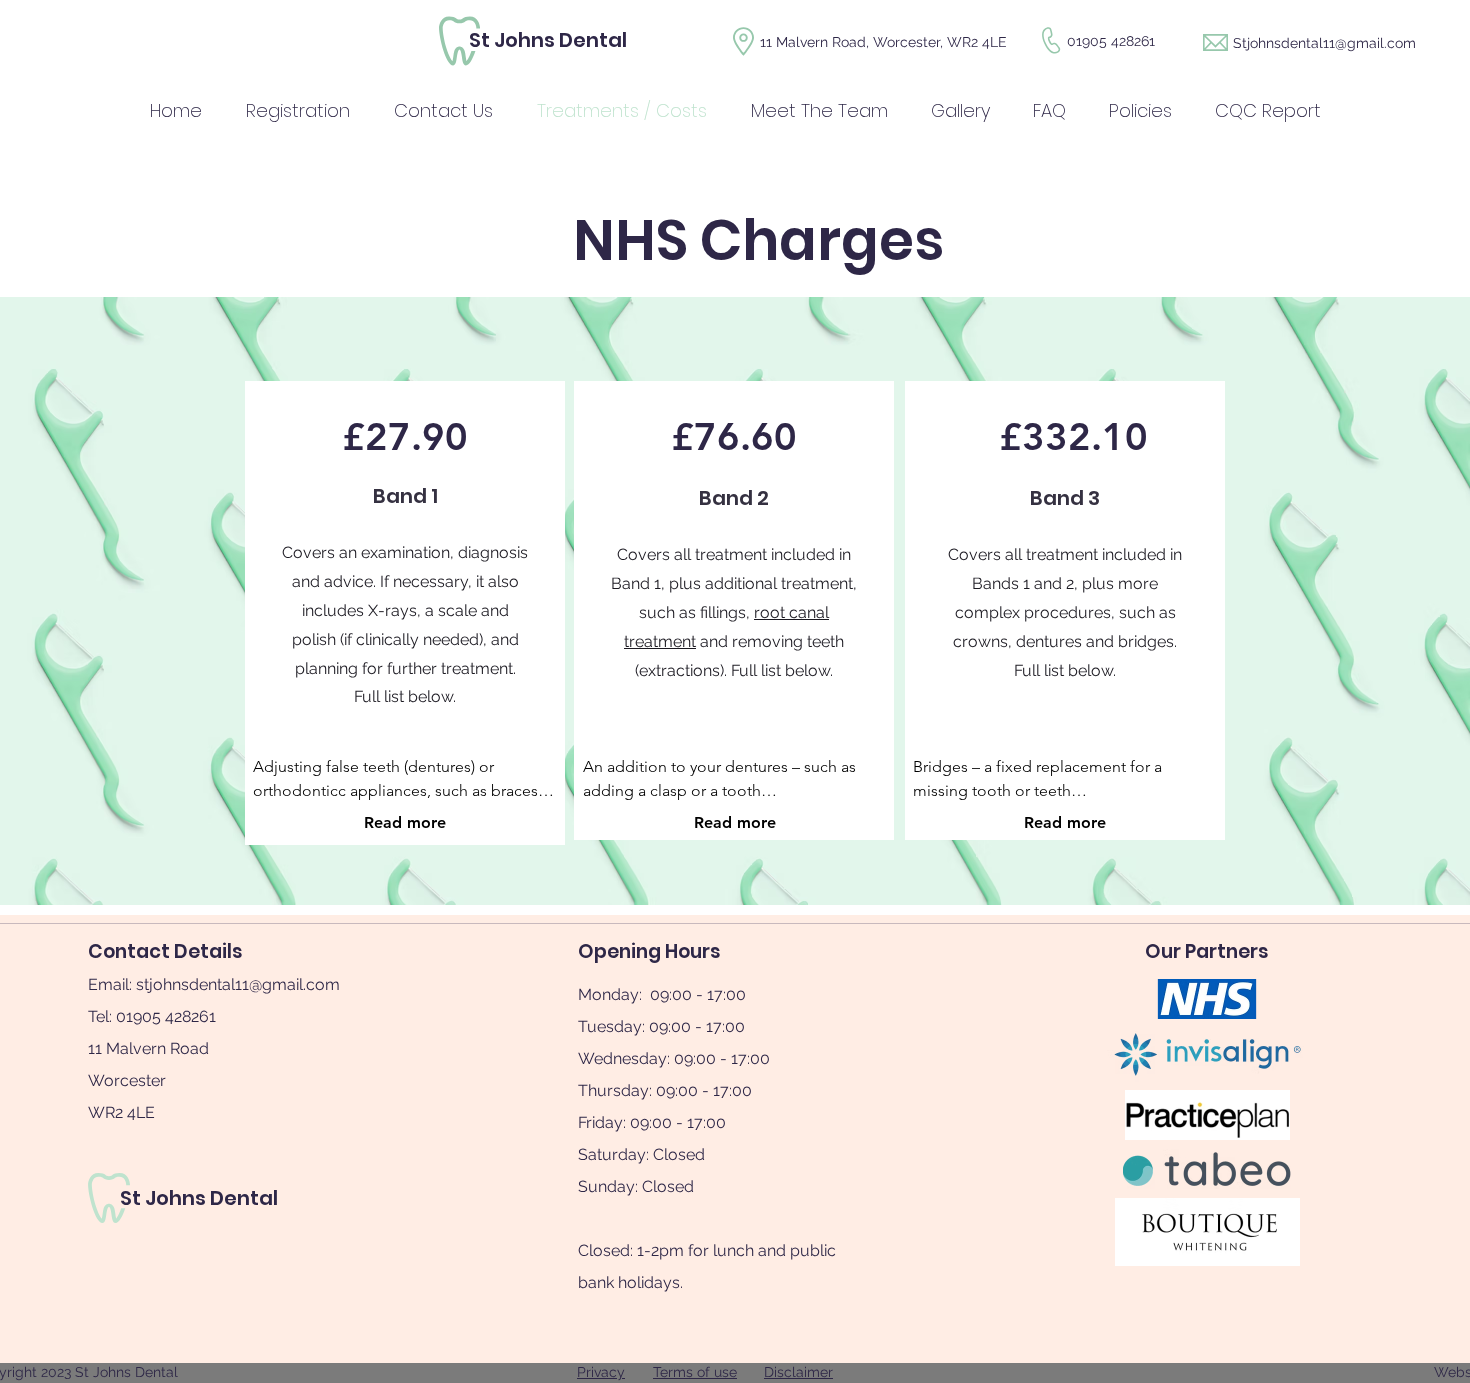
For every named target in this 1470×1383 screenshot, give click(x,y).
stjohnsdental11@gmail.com (238, 984)
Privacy (601, 1372)
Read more (405, 822)
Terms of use (695, 1372)
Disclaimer (798, 1372)
